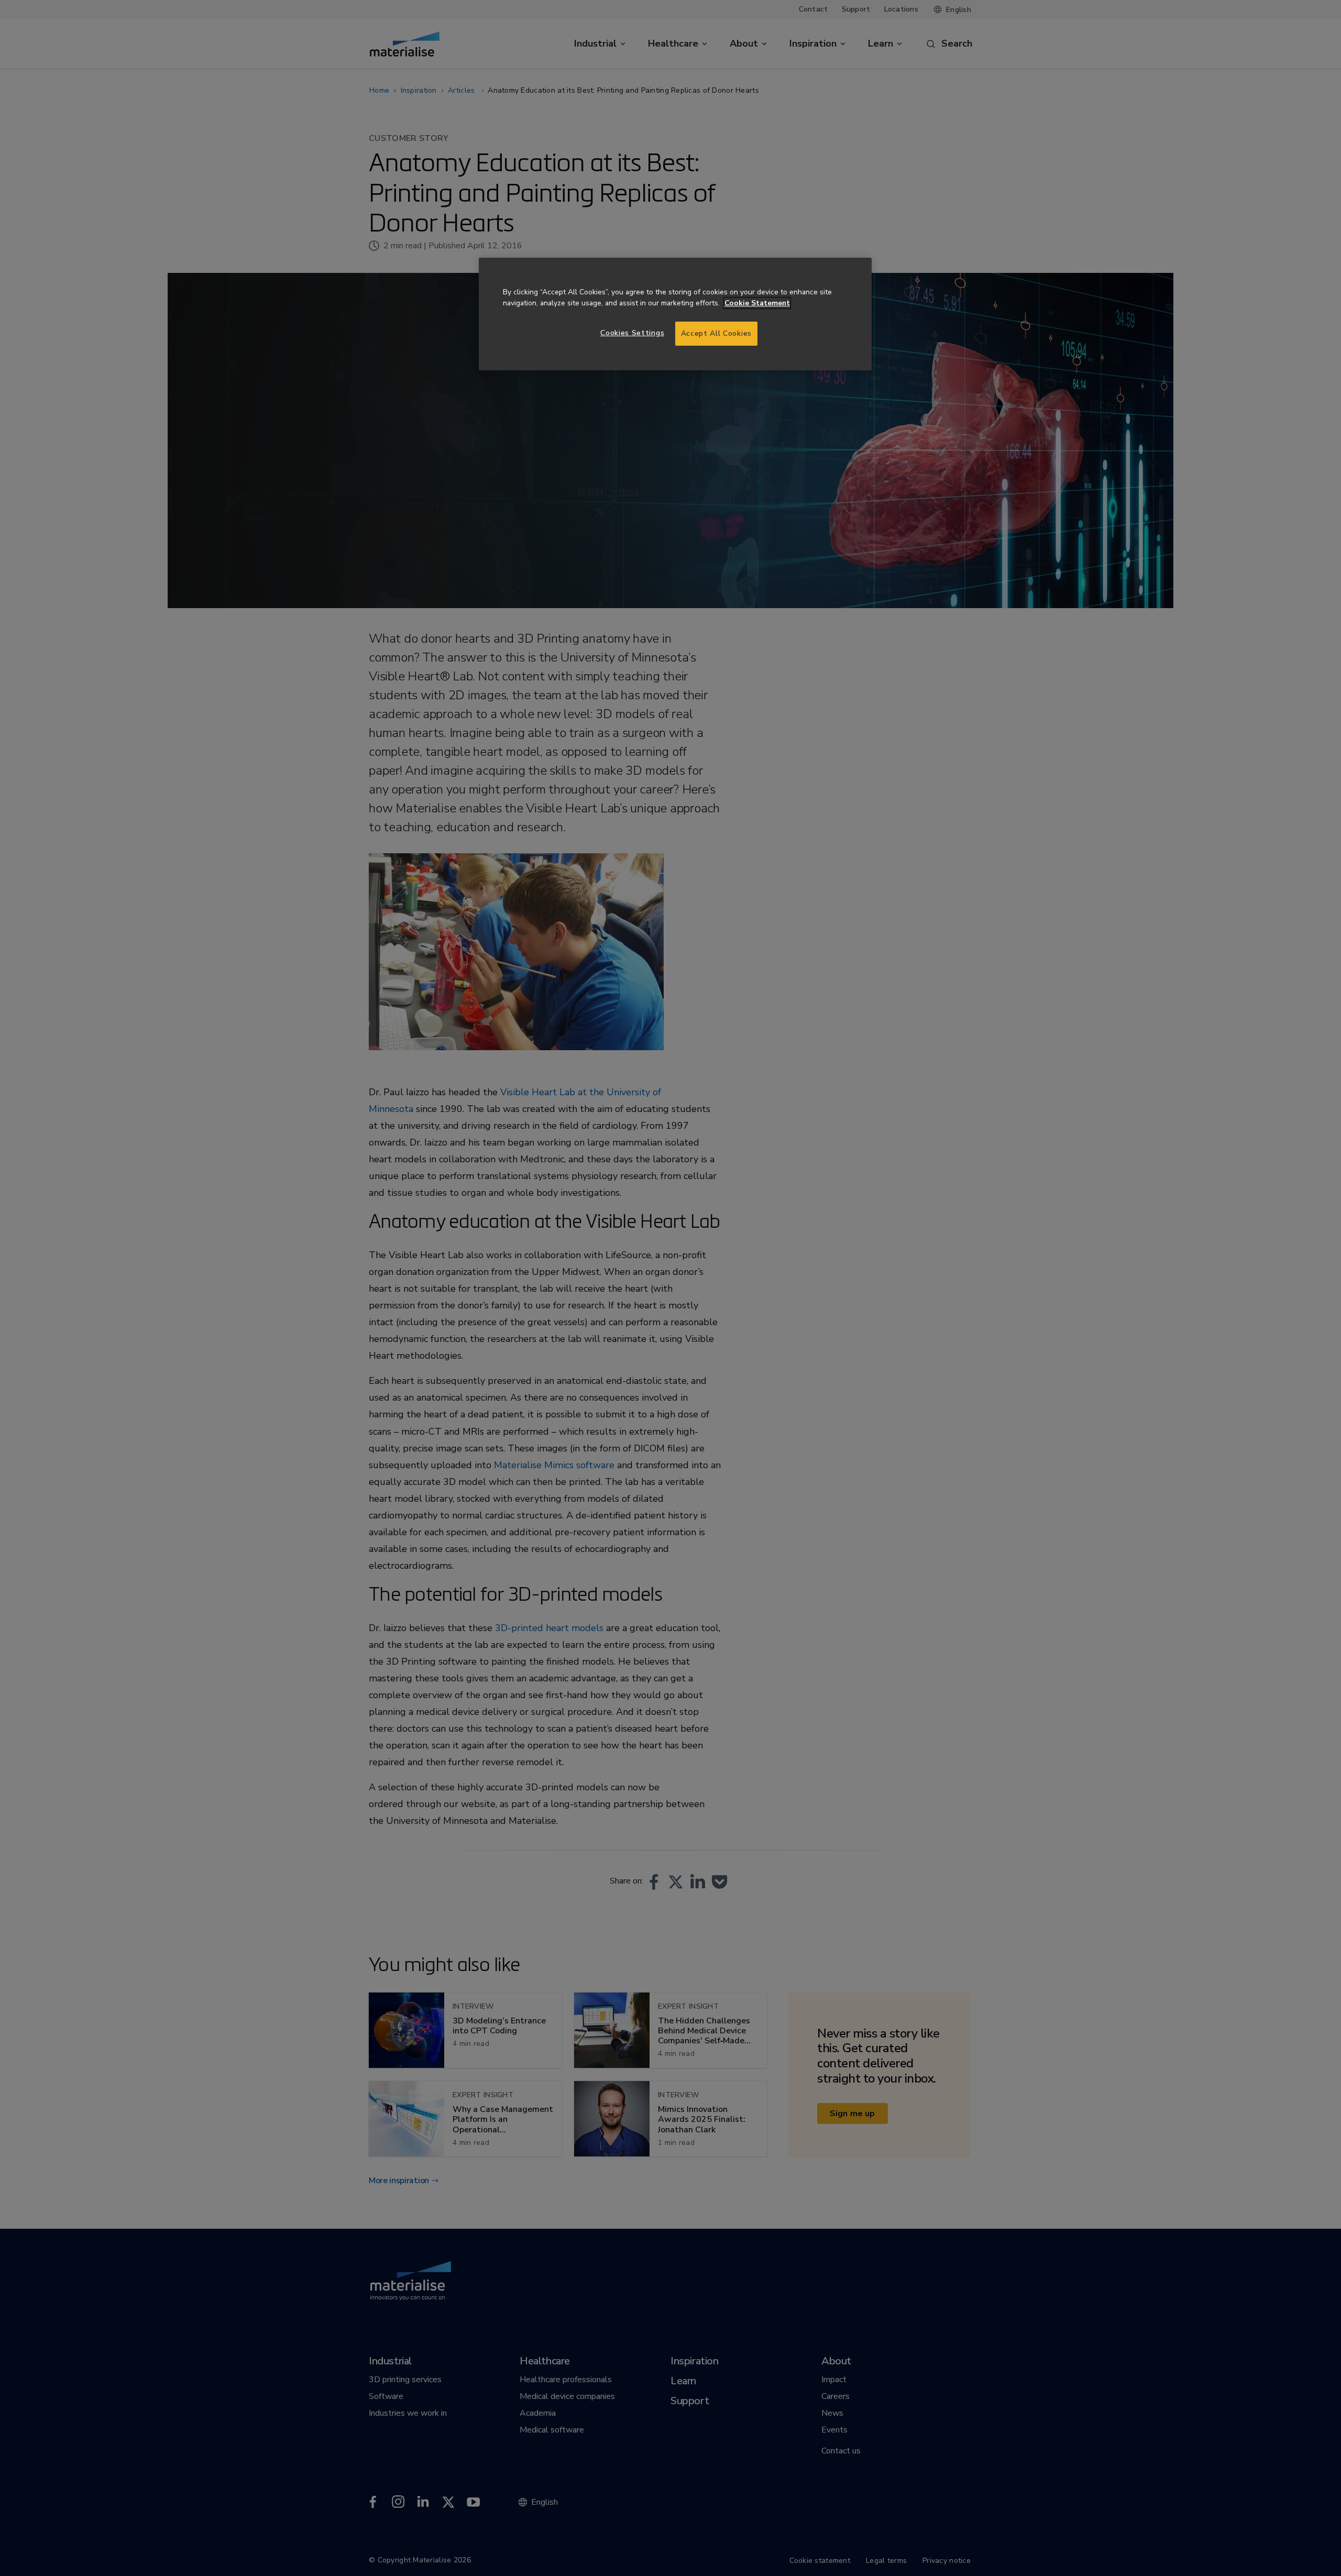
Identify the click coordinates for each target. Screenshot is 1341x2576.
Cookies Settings (632, 333)
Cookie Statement (757, 303)
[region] (675, 314)
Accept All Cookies (716, 333)
